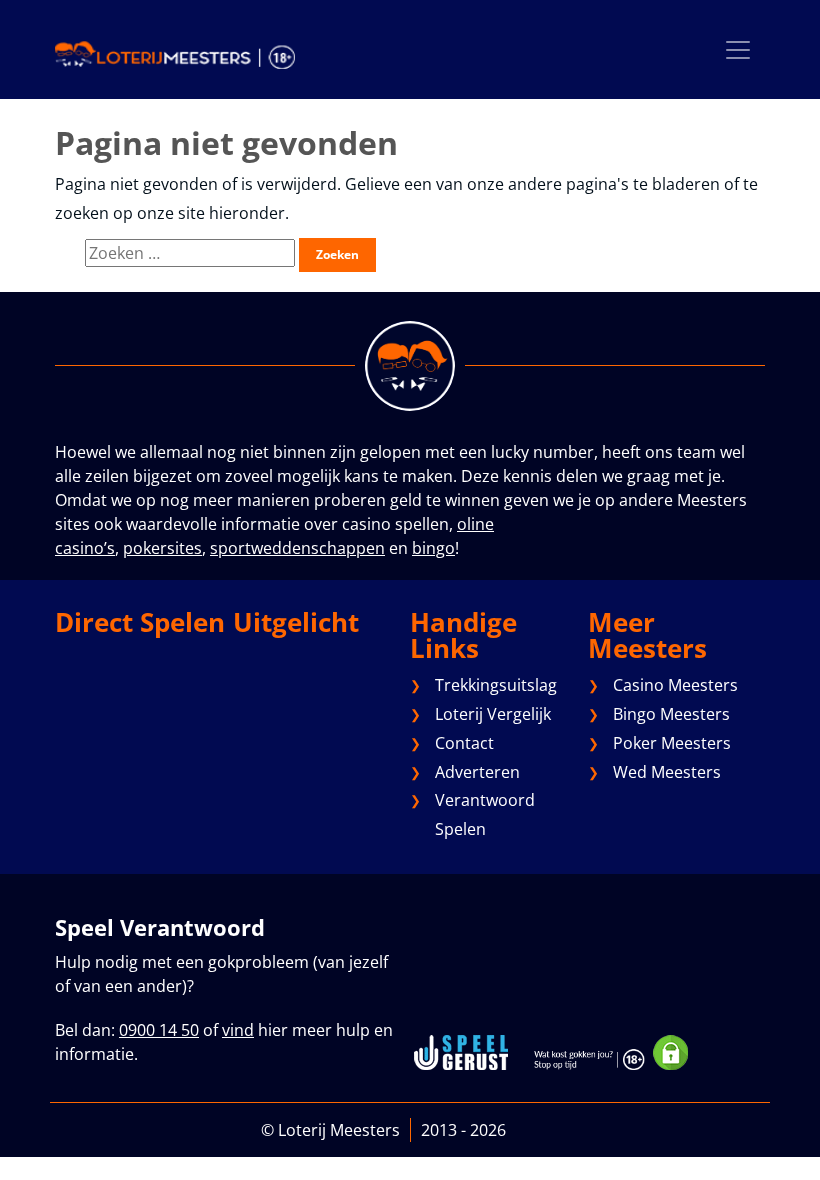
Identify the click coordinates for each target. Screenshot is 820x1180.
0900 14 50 (159, 1030)
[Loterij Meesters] (175, 54)
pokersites (162, 548)
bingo (433, 548)
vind (238, 1030)
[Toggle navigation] (738, 49)
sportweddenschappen (297, 548)
